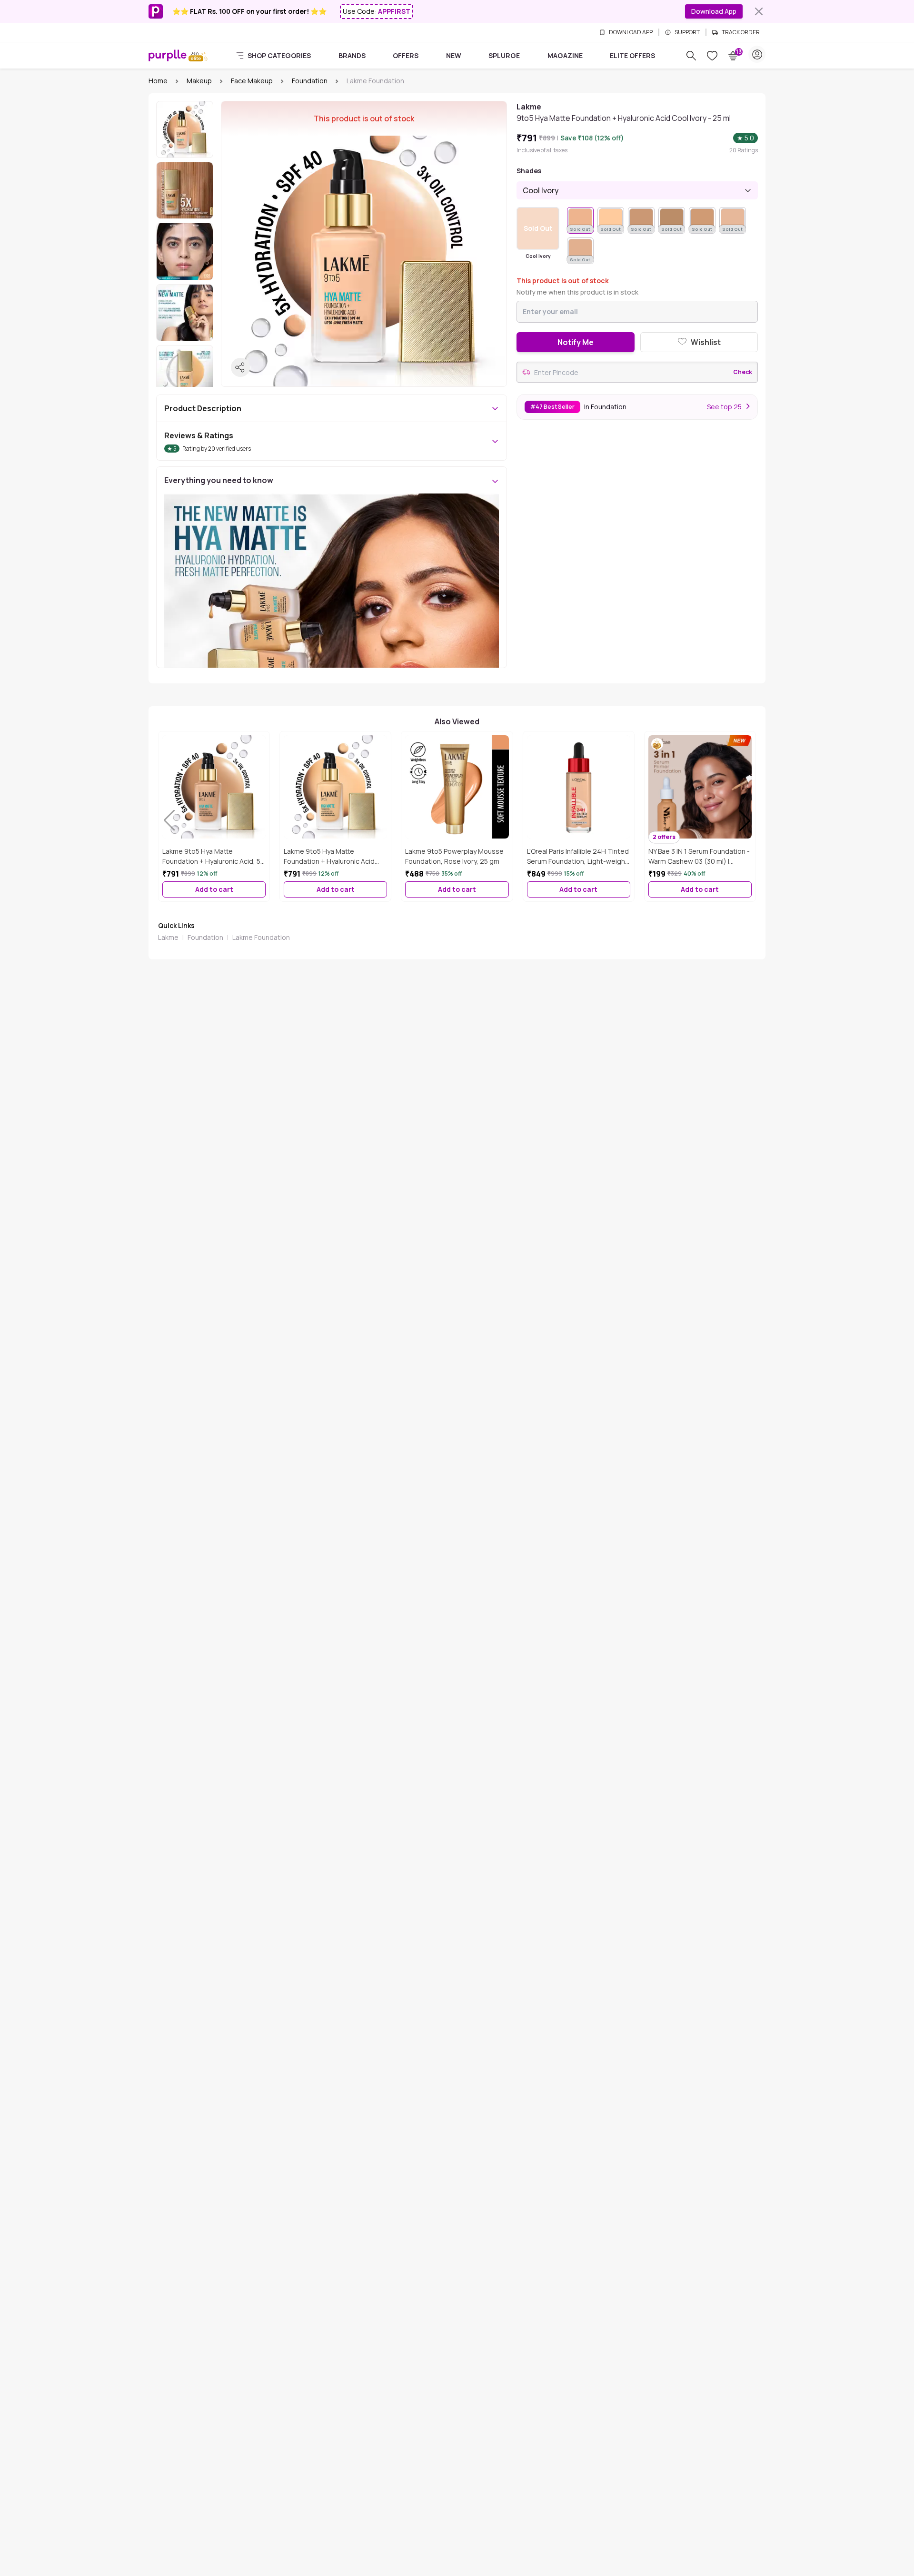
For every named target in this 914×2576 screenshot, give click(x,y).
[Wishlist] (712, 56)
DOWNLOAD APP (631, 32)
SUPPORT (687, 32)
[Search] (691, 56)
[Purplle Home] (168, 55)
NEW (454, 55)
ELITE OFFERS (632, 55)
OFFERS (406, 55)
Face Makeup (252, 81)
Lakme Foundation (261, 937)
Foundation (310, 81)
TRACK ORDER (741, 32)
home (158, 81)
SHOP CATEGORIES (279, 55)
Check (743, 372)
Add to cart (214, 889)
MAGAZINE (565, 55)
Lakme (168, 937)
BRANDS (352, 55)
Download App (714, 11)
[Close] (759, 11)
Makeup (199, 81)
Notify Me (576, 342)
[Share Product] (240, 367)
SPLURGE (504, 55)
